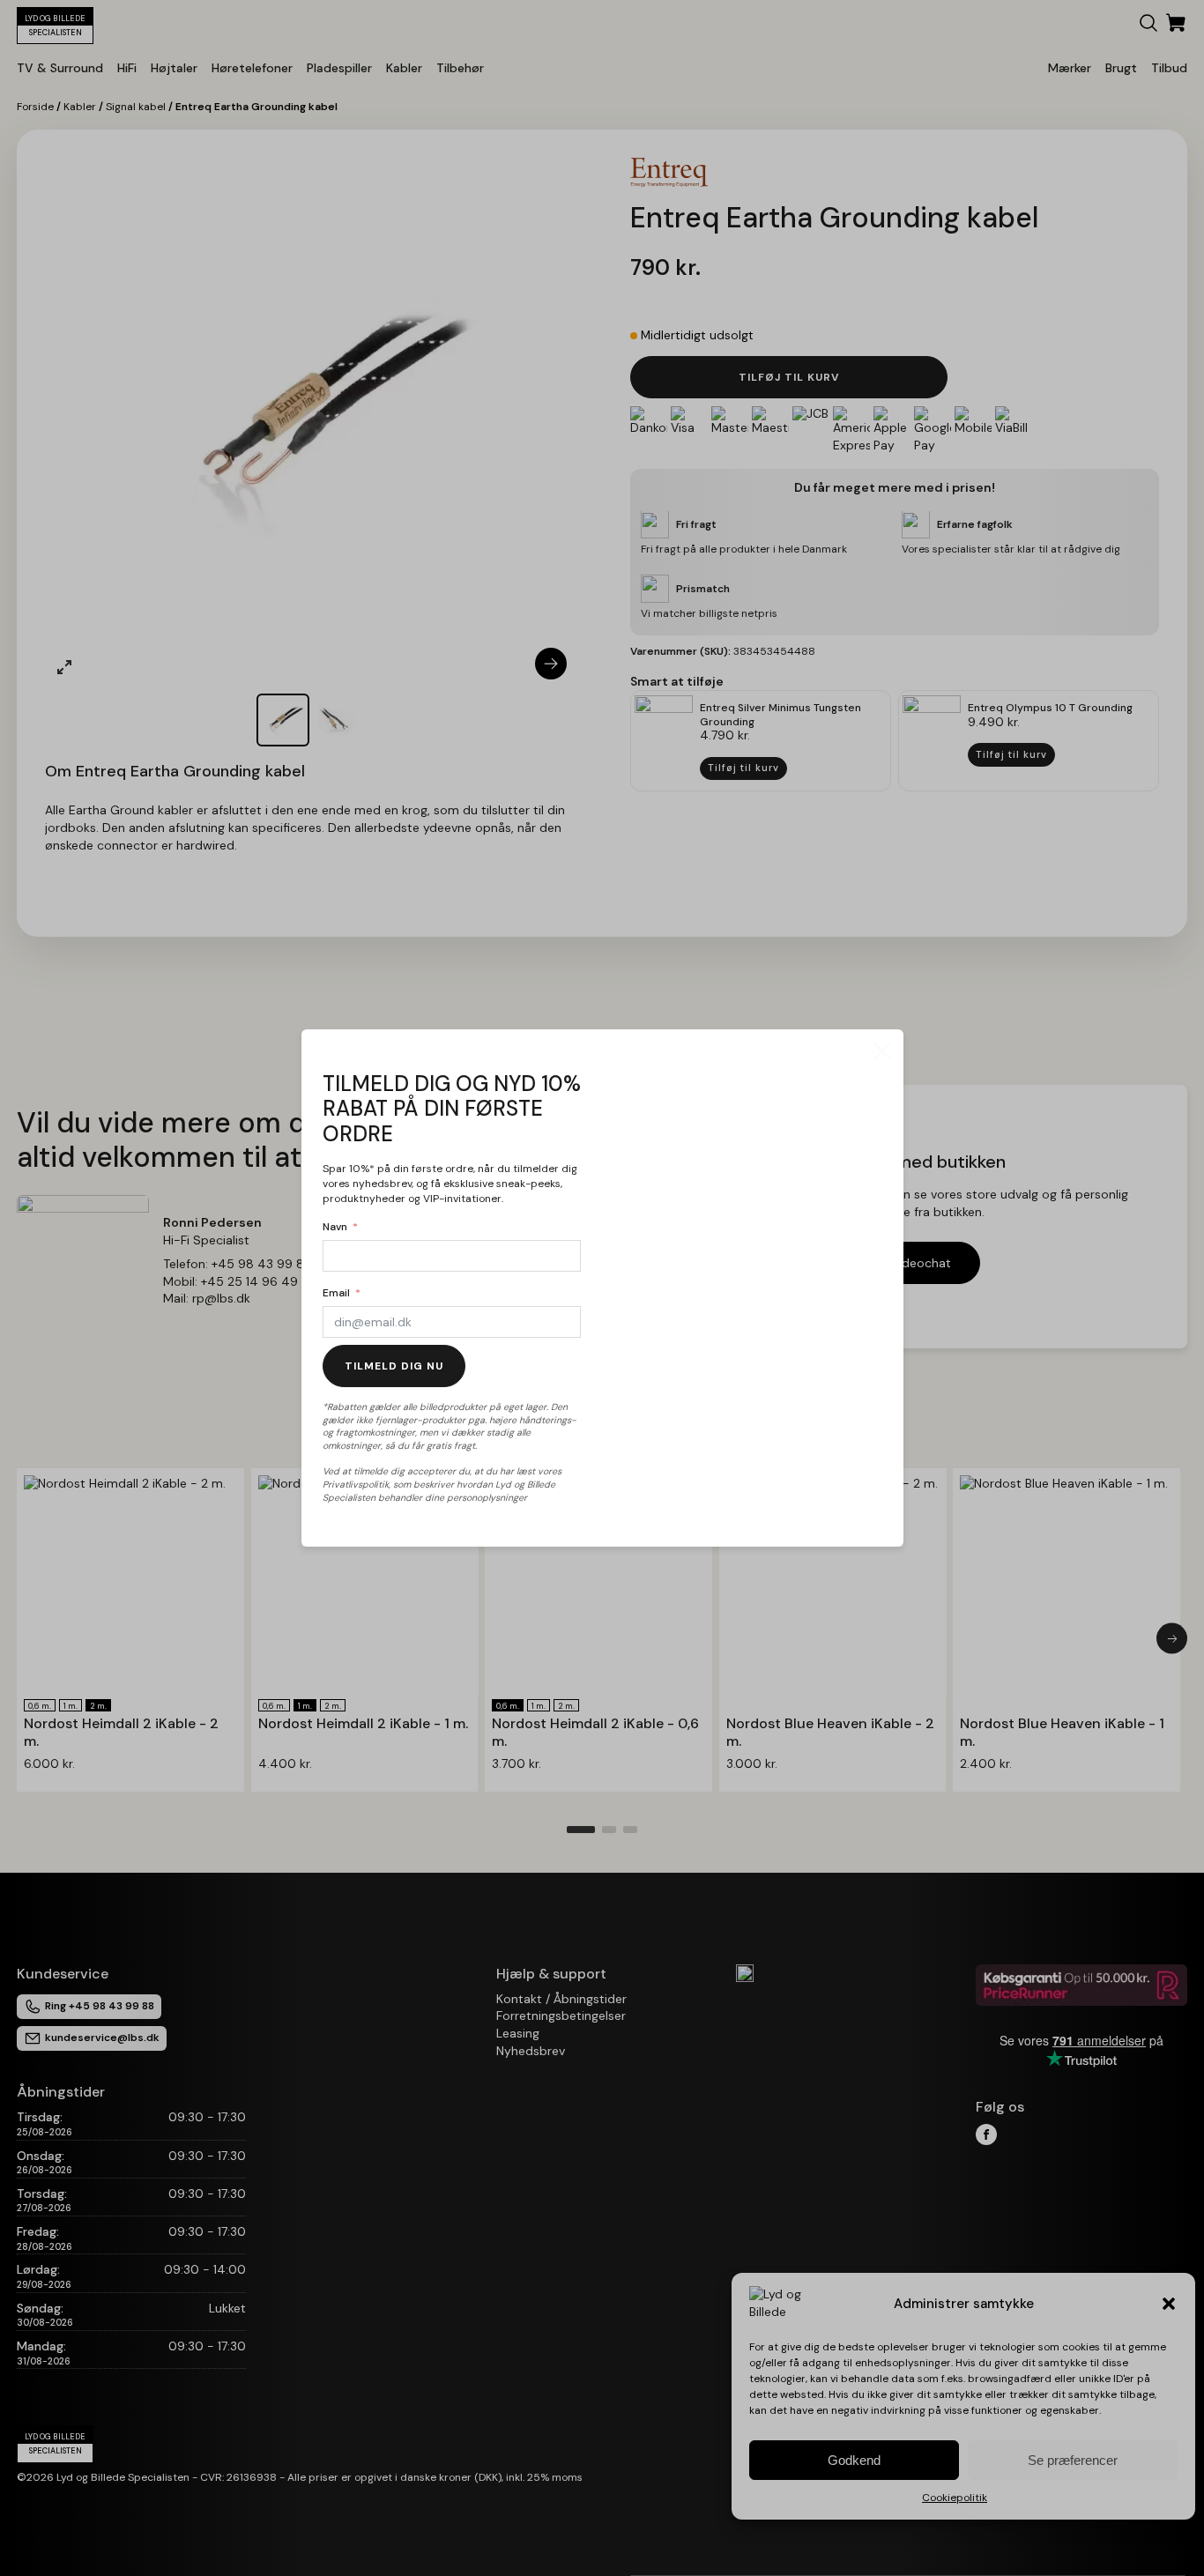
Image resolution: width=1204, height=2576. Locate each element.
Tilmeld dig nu (394, 1366)
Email (336, 1293)
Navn (335, 1227)
